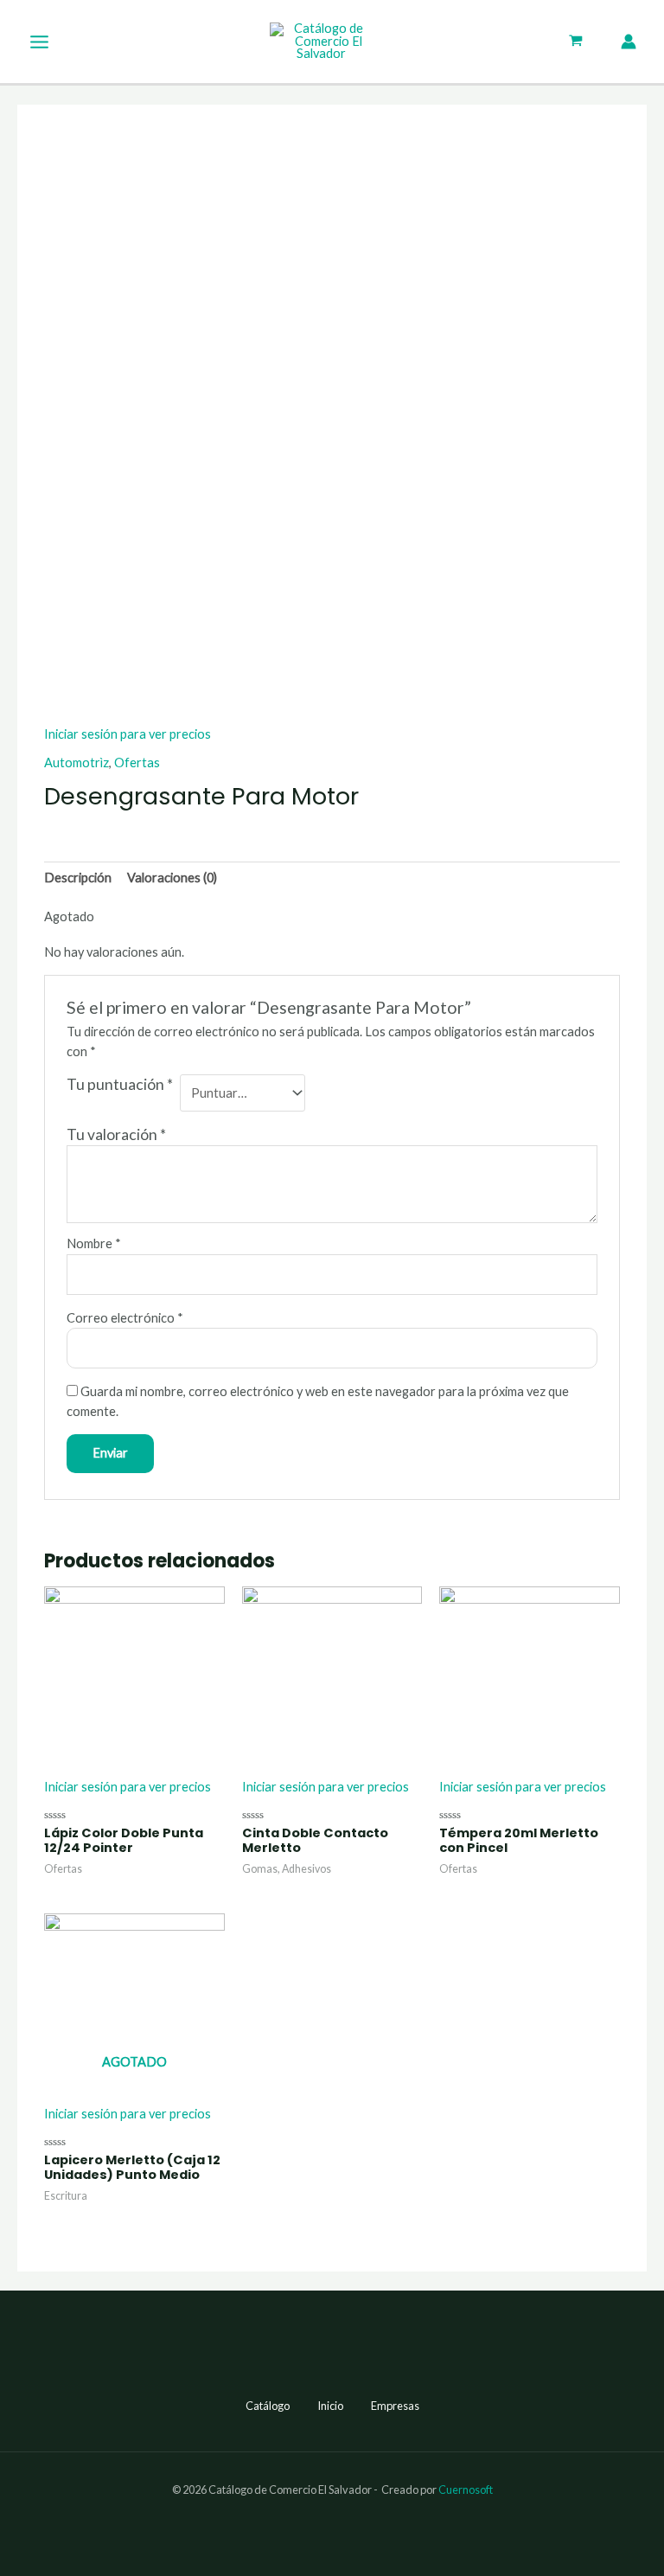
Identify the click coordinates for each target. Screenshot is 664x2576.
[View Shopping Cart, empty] (576, 42)
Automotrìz (77, 763)
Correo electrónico (125, 1318)
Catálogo (268, 2406)
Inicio (330, 2406)
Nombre (94, 1243)
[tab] (78, 878)
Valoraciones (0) (172, 878)
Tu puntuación (120, 1084)
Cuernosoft (466, 2489)
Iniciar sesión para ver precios (128, 734)
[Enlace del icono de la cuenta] (629, 42)
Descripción (78, 878)
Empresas (395, 2406)
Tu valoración (116, 1134)
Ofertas (137, 763)
